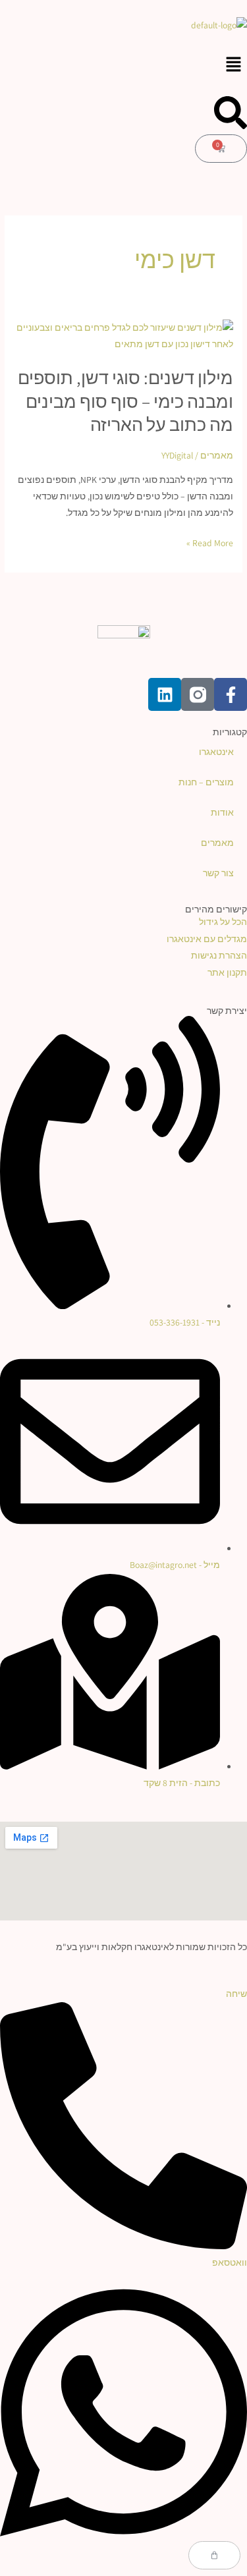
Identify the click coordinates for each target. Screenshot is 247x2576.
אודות (222, 812)
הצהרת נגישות (219, 955)
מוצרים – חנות (206, 782)
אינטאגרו (216, 752)
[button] (123, 65)
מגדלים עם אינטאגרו (207, 939)
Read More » (210, 543)
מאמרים (217, 455)
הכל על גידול (223, 922)
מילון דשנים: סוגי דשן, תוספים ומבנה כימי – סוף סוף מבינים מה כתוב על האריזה (125, 401)
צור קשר (218, 873)
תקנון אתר (227, 972)
